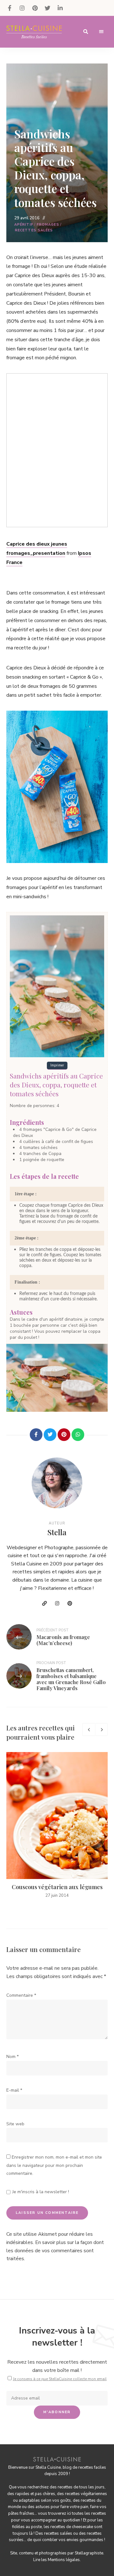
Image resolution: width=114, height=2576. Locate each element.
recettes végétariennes (86, 2494)
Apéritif (24, 225)
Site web (15, 2124)
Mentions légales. (64, 2560)
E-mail (14, 2090)
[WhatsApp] (78, 1435)
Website (44, 1603)
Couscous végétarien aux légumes (57, 1887)
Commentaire (21, 1995)
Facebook (9, 8)
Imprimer (57, 1065)
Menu (101, 32)
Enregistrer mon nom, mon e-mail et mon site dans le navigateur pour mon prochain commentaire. (54, 2165)
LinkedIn (60, 8)
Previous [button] (89, 1730)
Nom (13, 2057)
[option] (57, 1825)
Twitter (47, 8)
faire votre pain (74, 2507)
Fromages (48, 225)
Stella (57, 1532)
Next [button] (101, 1730)
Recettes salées (34, 230)
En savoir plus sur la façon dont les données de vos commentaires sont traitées (55, 2251)
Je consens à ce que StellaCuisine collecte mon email (60, 2379)
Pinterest (35, 8)
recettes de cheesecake (72, 2527)
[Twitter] (50, 1435)
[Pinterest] (64, 1435)
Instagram (22, 8)
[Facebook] (36, 1435)
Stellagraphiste (89, 2553)
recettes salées (58, 2533)
